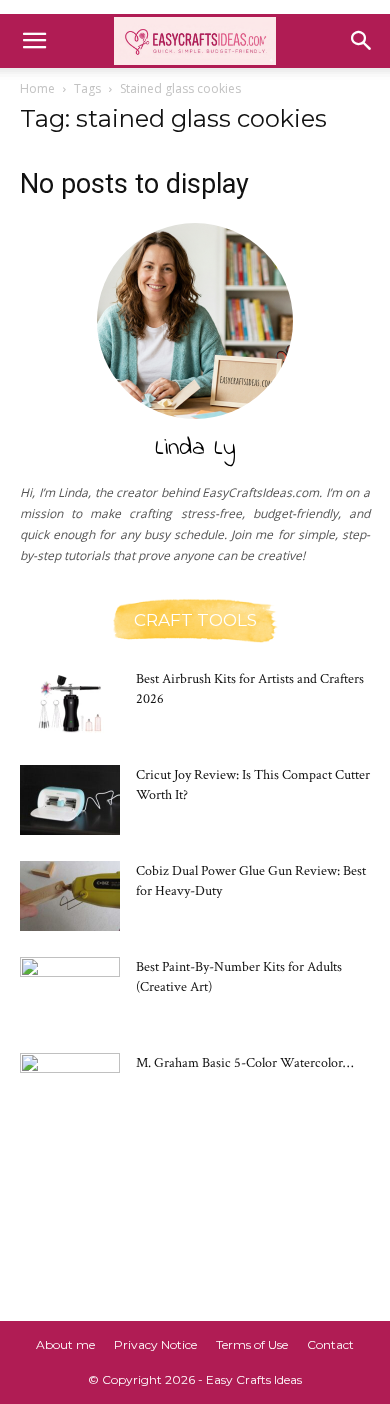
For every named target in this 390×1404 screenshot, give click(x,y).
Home (37, 88)
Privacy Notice (155, 1344)
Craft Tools (195, 620)
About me (65, 1344)
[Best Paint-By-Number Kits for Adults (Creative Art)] (70, 992)
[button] (34, 41)
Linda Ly (195, 448)
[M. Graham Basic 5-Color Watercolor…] (70, 1088)
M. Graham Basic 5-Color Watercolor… (244, 1063)
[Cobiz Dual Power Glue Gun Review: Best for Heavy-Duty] (70, 896)
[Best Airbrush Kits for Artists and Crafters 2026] (70, 704)
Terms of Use (252, 1344)
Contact (330, 1344)
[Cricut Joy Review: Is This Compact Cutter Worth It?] (70, 800)
